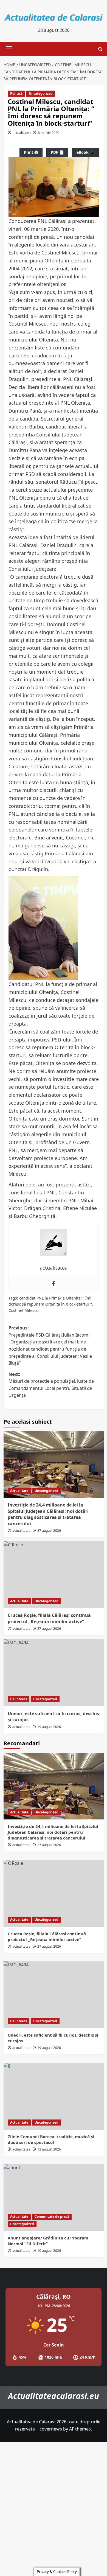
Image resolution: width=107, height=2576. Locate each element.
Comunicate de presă (52, 2217)
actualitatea (22, 133)
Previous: (50, 1345)
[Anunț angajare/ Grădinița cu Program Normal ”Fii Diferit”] (54, 2198)
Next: (51, 1385)
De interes (19, 1699)
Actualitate (19, 1491)
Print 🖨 (31, 152)
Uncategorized (41, 93)
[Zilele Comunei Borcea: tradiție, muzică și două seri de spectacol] (54, 2096)
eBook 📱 (85, 152)
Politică (16, 93)
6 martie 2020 (49, 133)
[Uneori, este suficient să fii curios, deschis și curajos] (54, 1673)
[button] (8, 49)
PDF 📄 (57, 152)
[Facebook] (54, 1284)
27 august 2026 (49, 1531)
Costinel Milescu (24, 1310)
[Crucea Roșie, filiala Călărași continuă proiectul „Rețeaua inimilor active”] (54, 1575)
